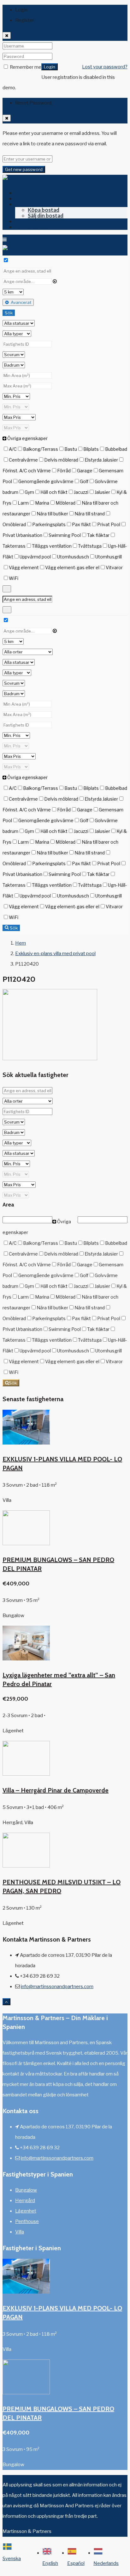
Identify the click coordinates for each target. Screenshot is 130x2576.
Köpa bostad (44, 210)
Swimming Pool (65, 535)
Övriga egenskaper (27, 438)
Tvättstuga (90, 546)
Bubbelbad (116, 449)
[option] (55, 2558)
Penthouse (27, 2221)
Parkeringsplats (49, 524)
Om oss (24, 221)
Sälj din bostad (46, 215)
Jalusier (102, 492)
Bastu (71, 449)
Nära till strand (90, 514)
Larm (23, 503)
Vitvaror (114, 567)
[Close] (7, 35)
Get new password (24, 169)
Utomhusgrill (109, 557)
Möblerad (65, 503)
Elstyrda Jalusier (101, 460)
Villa (20, 2232)
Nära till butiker (52, 514)
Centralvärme (23, 460)
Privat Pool (109, 524)
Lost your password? (105, 67)
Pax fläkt (81, 524)
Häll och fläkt (54, 492)
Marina (42, 503)
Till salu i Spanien (36, 198)
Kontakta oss (32, 227)
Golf (84, 481)
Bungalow (26, 2190)
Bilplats (91, 449)
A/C (13, 449)
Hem (21, 193)
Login (50, 67)
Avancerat (21, 302)
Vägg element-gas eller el (72, 567)
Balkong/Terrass (41, 449)
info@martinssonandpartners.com (57, 1987)
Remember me (25, 67)
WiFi (14, 578)
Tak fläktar (98, 535)
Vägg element (24, 567)
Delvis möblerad (61, 460)
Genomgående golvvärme (46, 481)
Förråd (64, 471)
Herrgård (25, 2201)
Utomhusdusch (73, 557)
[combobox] (16, 2558)
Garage (85, 471)
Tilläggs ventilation (52, 546)
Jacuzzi (81, 492)
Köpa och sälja (33, 204)
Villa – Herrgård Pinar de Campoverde (56, 1790)
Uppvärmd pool (35, 557)
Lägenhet (26, 2211)
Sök (9, 313)
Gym (29, 492)
